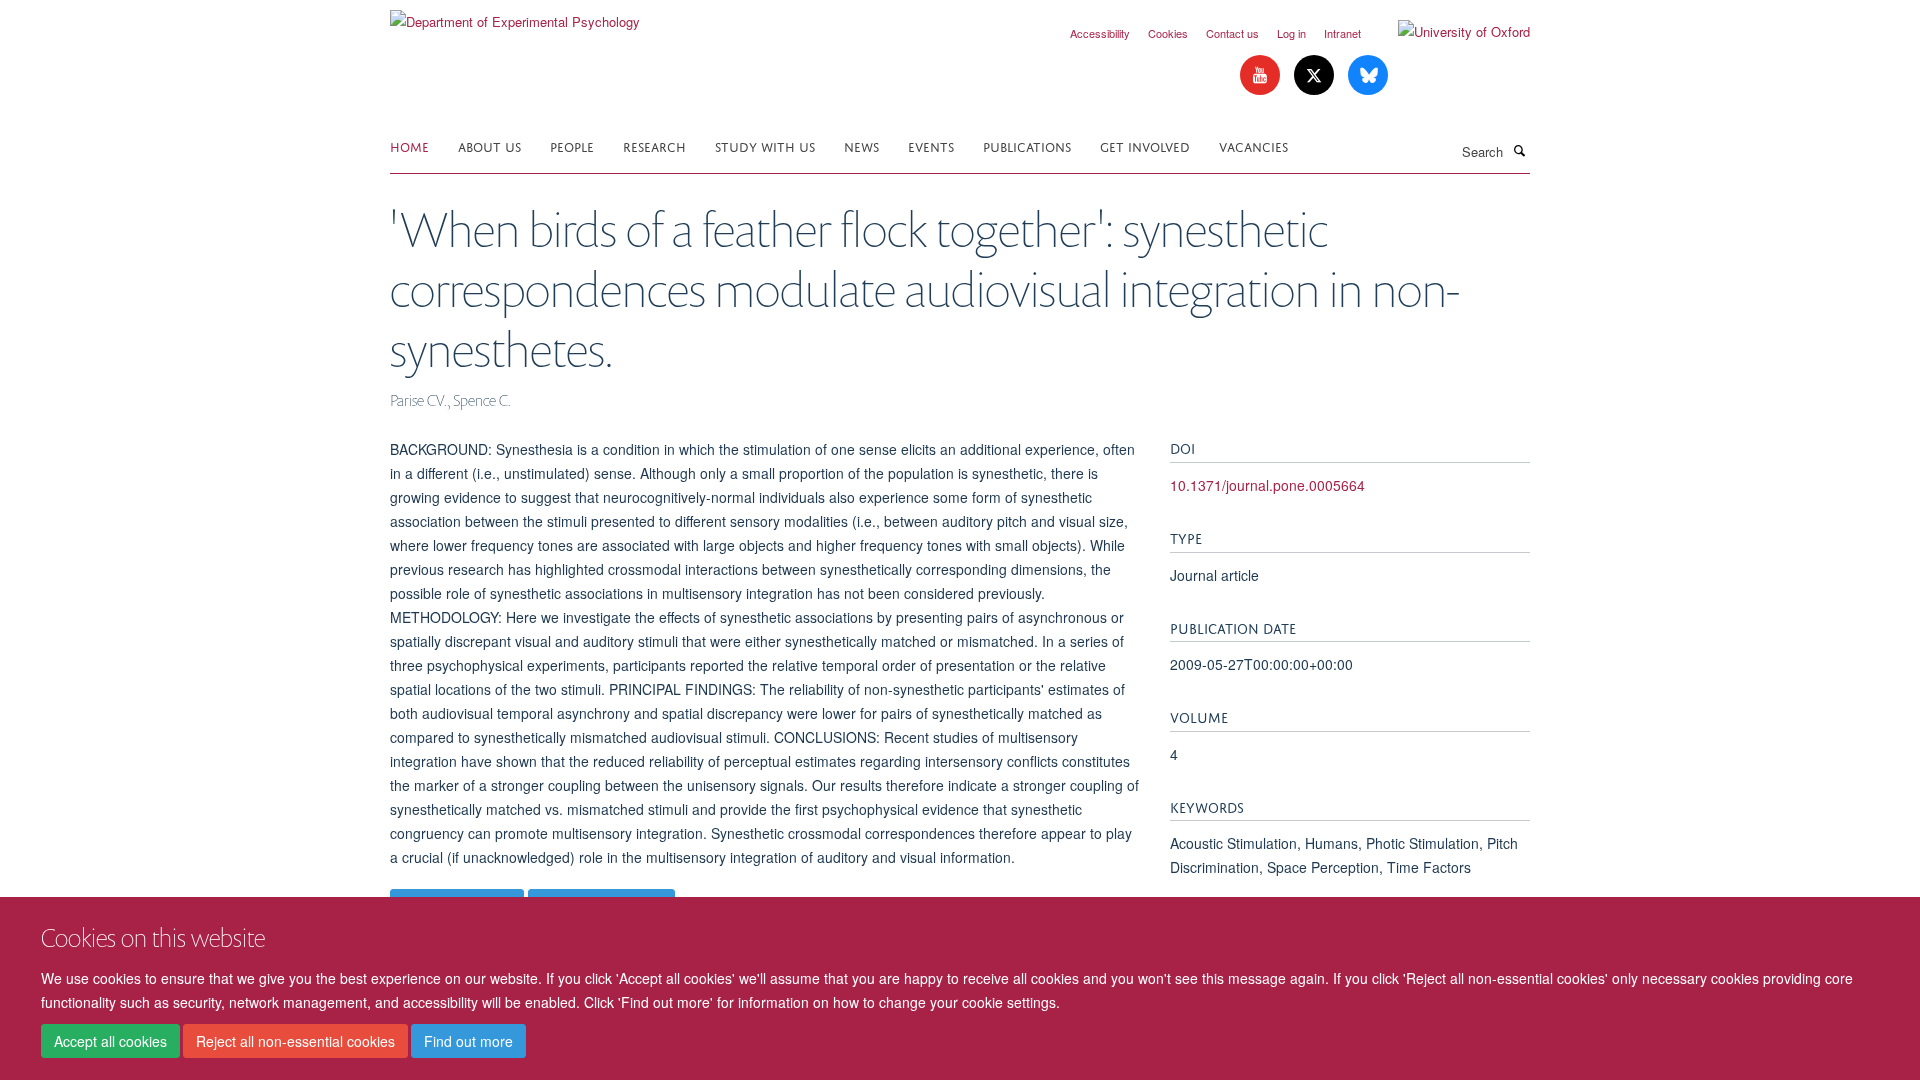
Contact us (1232, 33)
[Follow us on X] (1316, 75)
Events (931, 145)
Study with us (765, 145)
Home (409, 145)
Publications (1027, 145)
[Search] (1519, 150)
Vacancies (1253, 145)
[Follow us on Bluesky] (1368, 75)
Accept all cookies (110, 1041)
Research (654, 145)
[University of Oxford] (1449, 32)
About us (489, 145)
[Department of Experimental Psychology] (515, 14)
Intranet (1342, 33)
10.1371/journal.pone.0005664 (1267, 485)
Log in (1291, 33)
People (572, 145)
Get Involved (1145, 145)
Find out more (468, 1041)
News (861, 145)
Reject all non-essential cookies (295, 1041)
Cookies (1168, 33)
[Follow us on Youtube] (1262, 75)
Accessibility (1100, 33)
